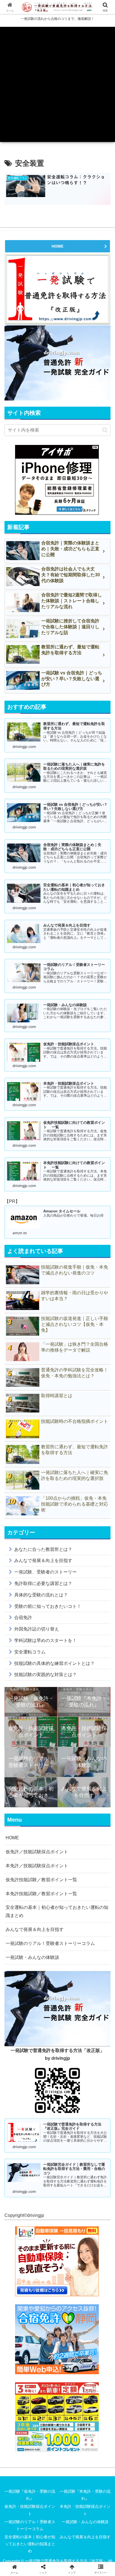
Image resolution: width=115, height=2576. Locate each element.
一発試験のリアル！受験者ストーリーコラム (50, 1943)
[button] (105, 430)
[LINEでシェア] (96, 1858)
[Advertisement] (57, 84)
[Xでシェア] (19, 1842)
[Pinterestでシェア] (32, 1873)
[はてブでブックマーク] (70, 1858)
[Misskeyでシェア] (96, 1842)
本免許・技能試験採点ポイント (85, 2510)
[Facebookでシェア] (19, 1858)
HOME (57, 246)
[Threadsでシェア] (45, 1858)
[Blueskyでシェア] (70, 1842)
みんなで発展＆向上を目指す (35, 1929)
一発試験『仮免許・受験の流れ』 (30, 2495)
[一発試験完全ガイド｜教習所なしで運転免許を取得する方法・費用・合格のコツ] (57, 363)
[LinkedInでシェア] (58, 1873)
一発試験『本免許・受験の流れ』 (85, 2495)
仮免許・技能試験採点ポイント (30, 2510)
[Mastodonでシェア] (45, 1842)
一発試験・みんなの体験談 (32, 1957)
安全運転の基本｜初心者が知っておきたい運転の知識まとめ (57, 1911)
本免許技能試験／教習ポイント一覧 (41, 1894)
